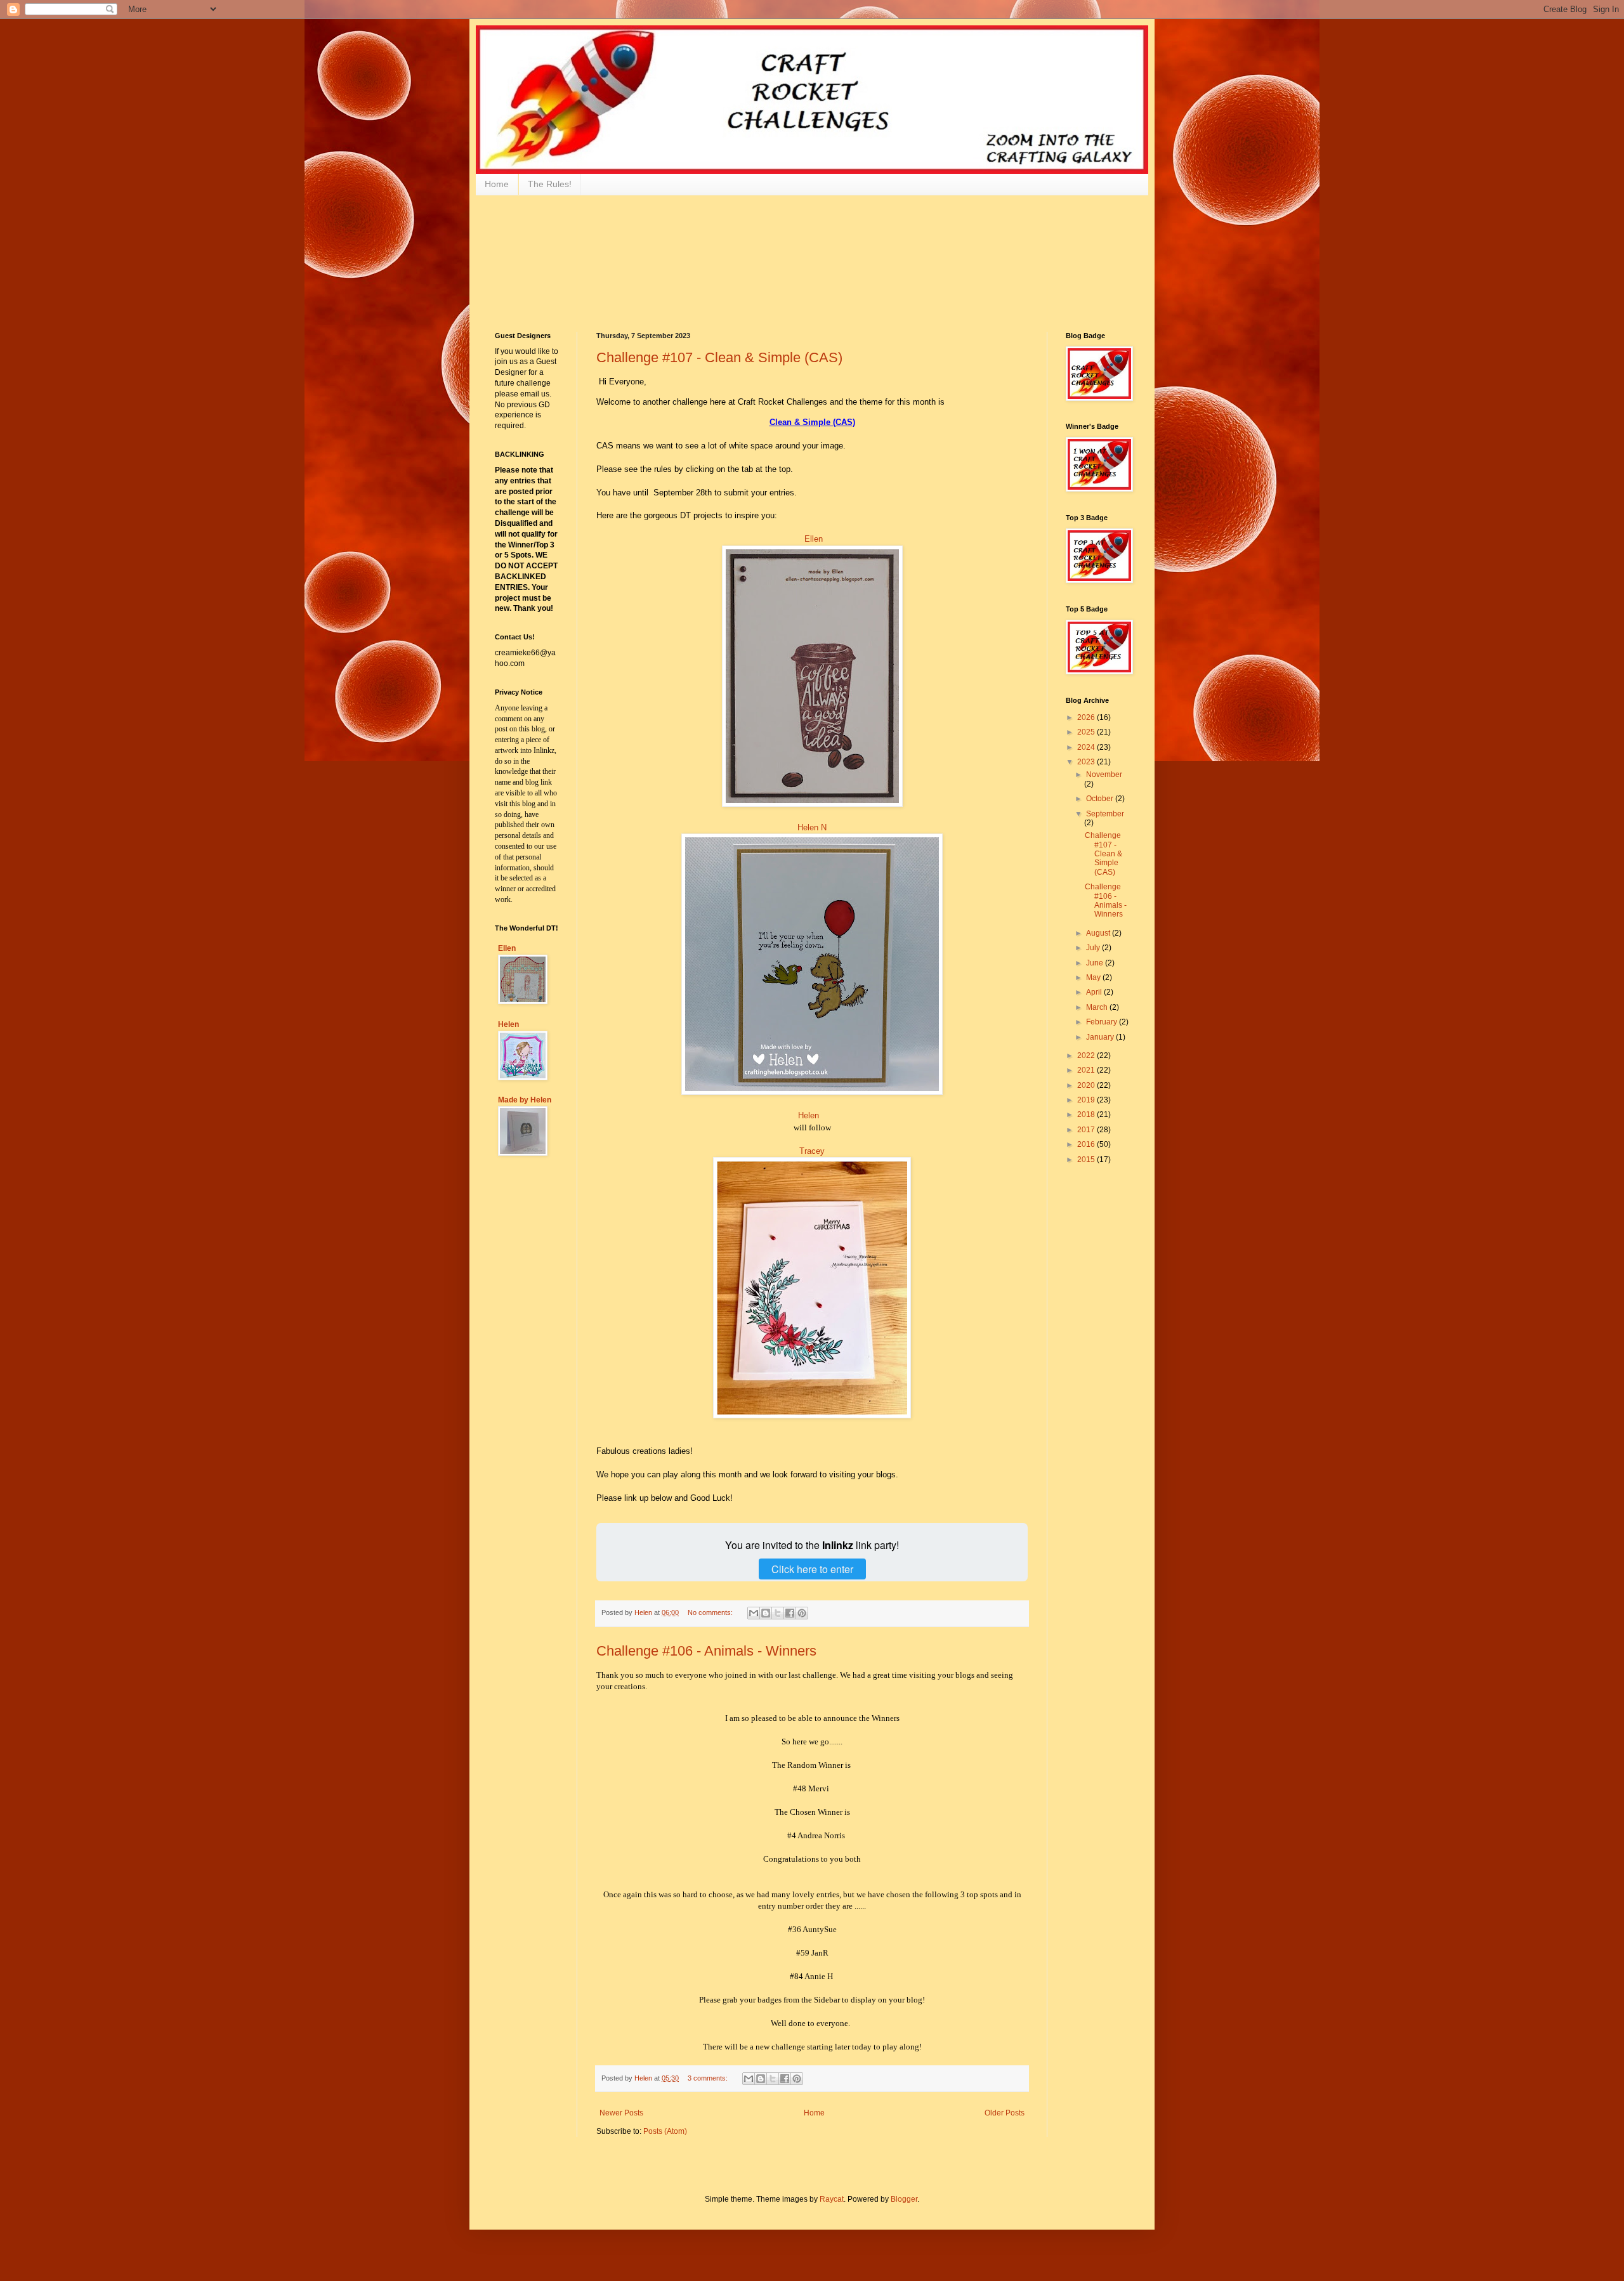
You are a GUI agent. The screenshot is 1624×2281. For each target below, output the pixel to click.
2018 (1087, 1114)
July (1094, 948)
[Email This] (754, 1613)
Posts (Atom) (665, 2131)
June (1096, 963)
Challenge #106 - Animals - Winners (706, 1651)
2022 (1087, 1056)
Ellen (814, 539)
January (1101, 1037)
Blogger (904, 2199)
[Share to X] (778, 1613)
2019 (1087, 1100)
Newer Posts (621, 2113)
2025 (1087, 732)
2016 (1087, 1144)
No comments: (711, 1612)
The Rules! (550, 184)
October (1101, 799)
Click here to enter (812, 1569)
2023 (1087, 762)
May (1094, 977)
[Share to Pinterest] (802, 1613)
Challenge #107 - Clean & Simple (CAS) (719, 357)
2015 (1087, 1160)
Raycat (832, 2199)
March (1098, 1007)
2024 (1087, 747)
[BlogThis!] (766, 1613)
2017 (1087, 1130)
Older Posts (1005, 2113)
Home (497, 184)
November (1104, 774)
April (1095, 992)
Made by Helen (525, 1100)
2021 (1087, 1070)
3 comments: (709, 2078)
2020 (1087, 1085)
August (1099, 933)
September (1105, 814)
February (1103, 1022)
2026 (1087, 717)
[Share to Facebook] (790, 1613)
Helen (809, 1115)
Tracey (812, 1151)
